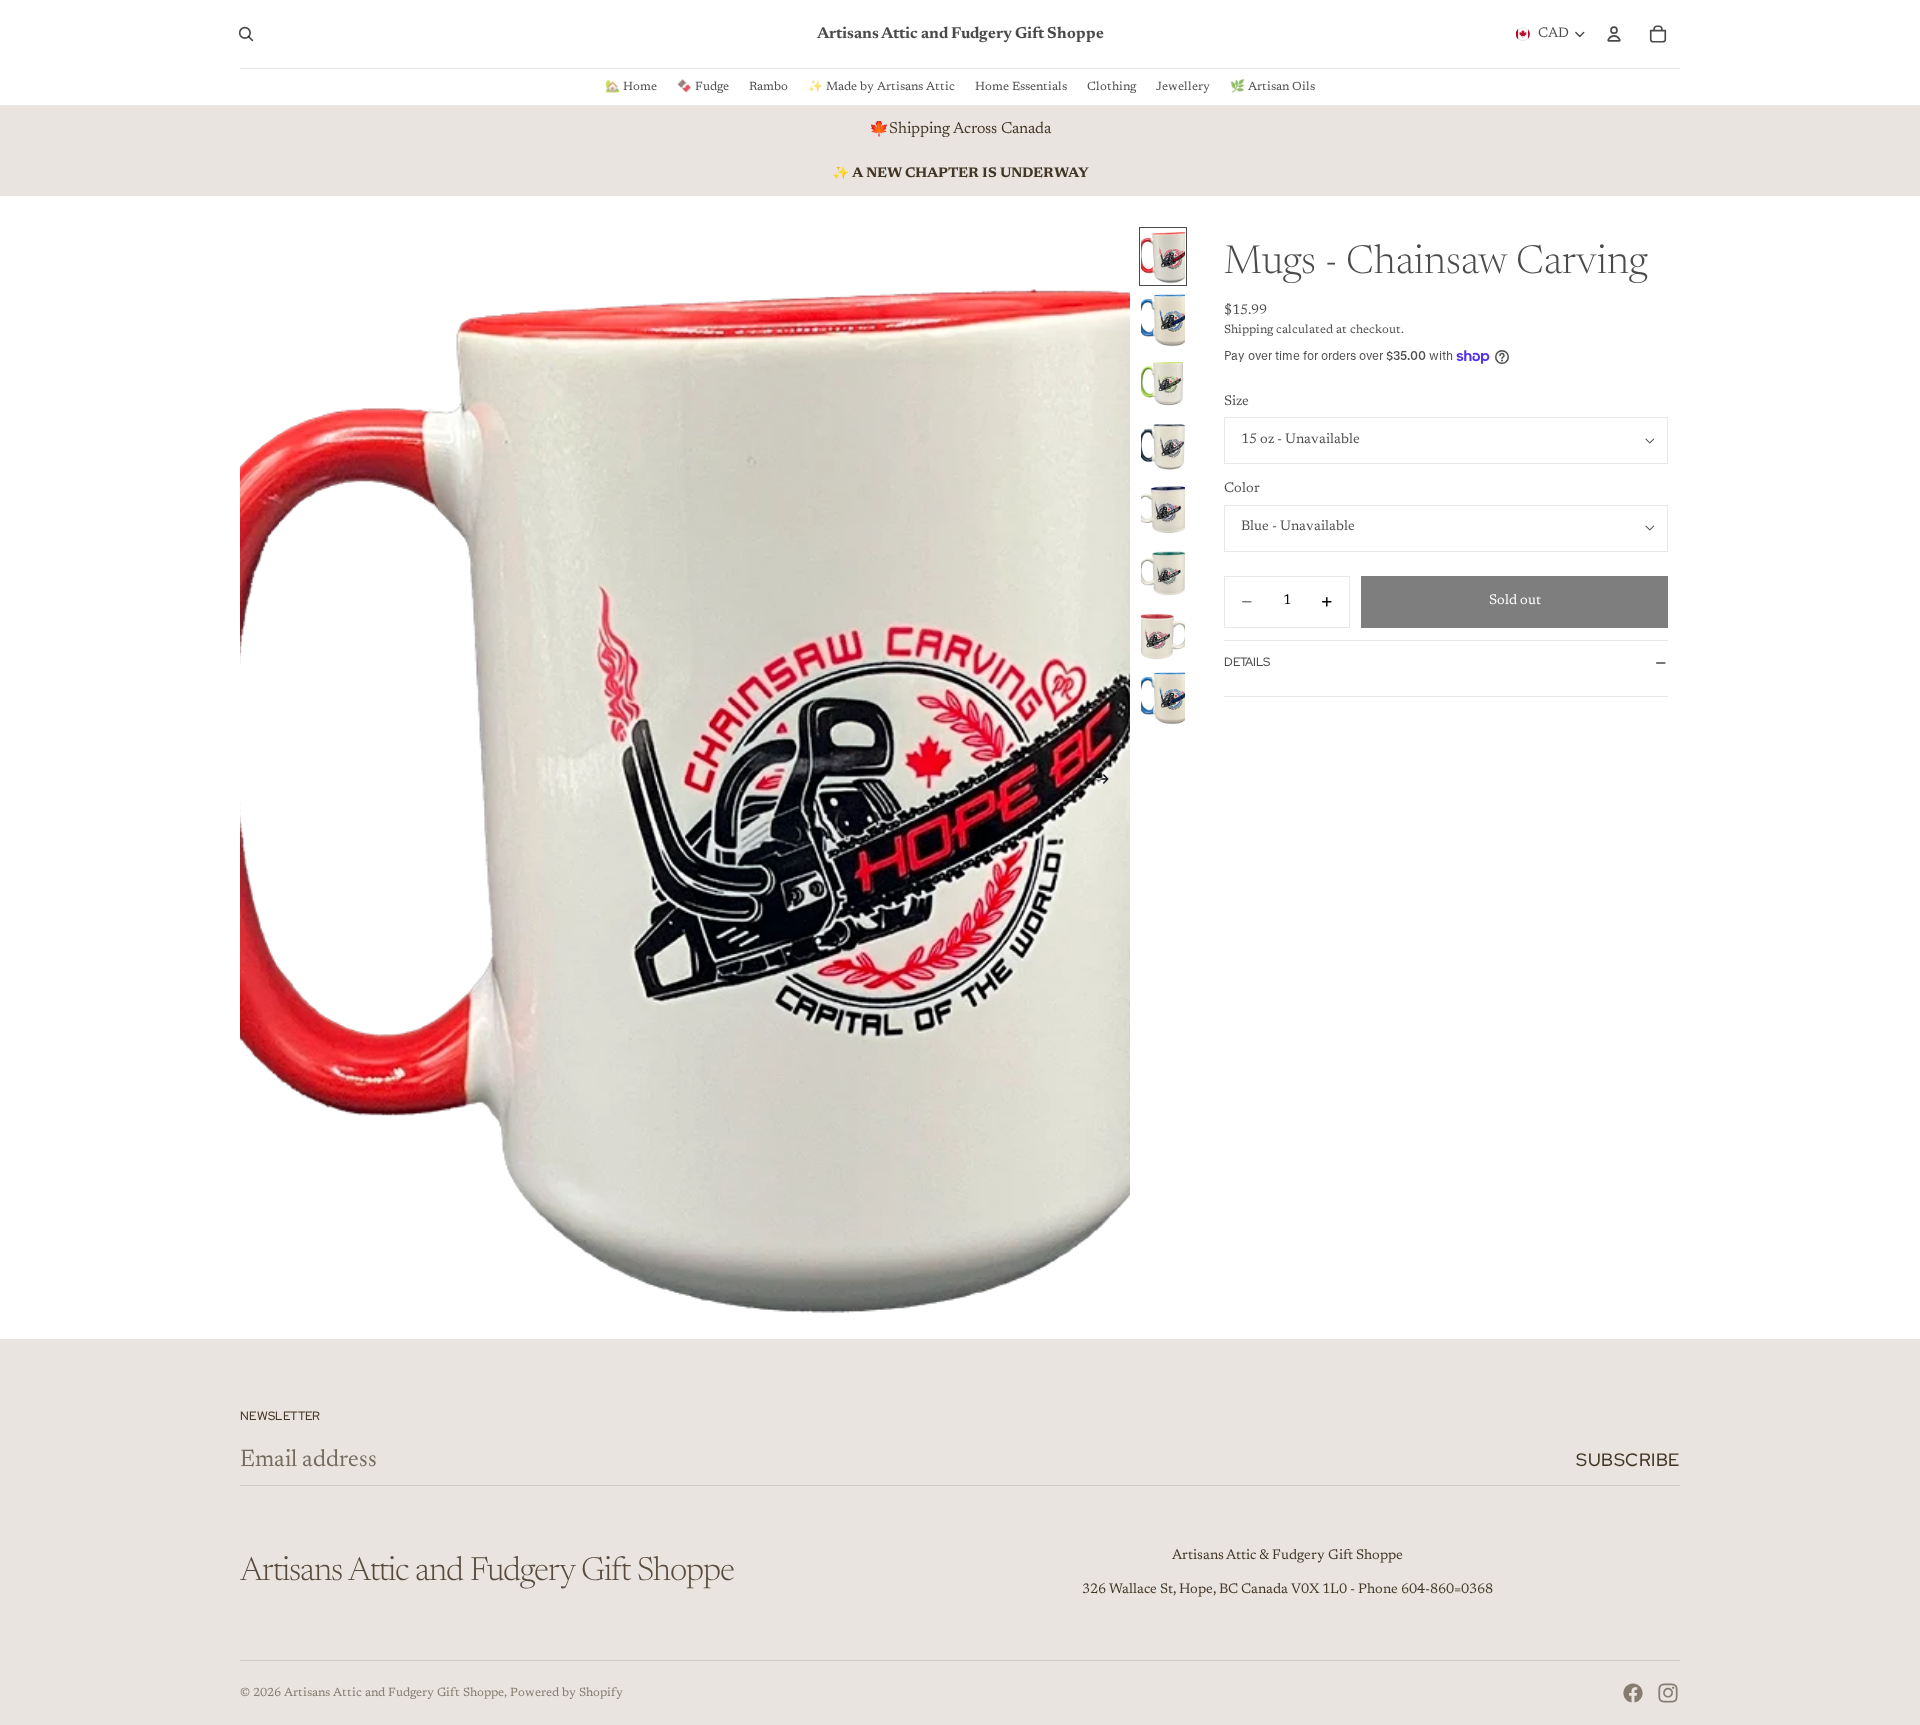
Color (1242, 489)
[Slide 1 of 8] (1163, 256)
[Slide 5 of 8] (1163, 508)
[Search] (246, 34)
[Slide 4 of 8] (1163, 445)
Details (1247, 662)
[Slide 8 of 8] (1163, 697)
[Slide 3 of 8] (1163, 382)
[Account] (1614, 34)
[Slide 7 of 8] (1163, 634)
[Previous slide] (262, 783)
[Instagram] (1668, 1693)
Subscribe (1628, 1459)
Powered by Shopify (566, 1693)
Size (1236, 402)
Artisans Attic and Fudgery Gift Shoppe (394, 1693)
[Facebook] (1633, 1693)
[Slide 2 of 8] (1163, 319)
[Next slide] (1108, 783)
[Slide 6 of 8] (1163, 571)
